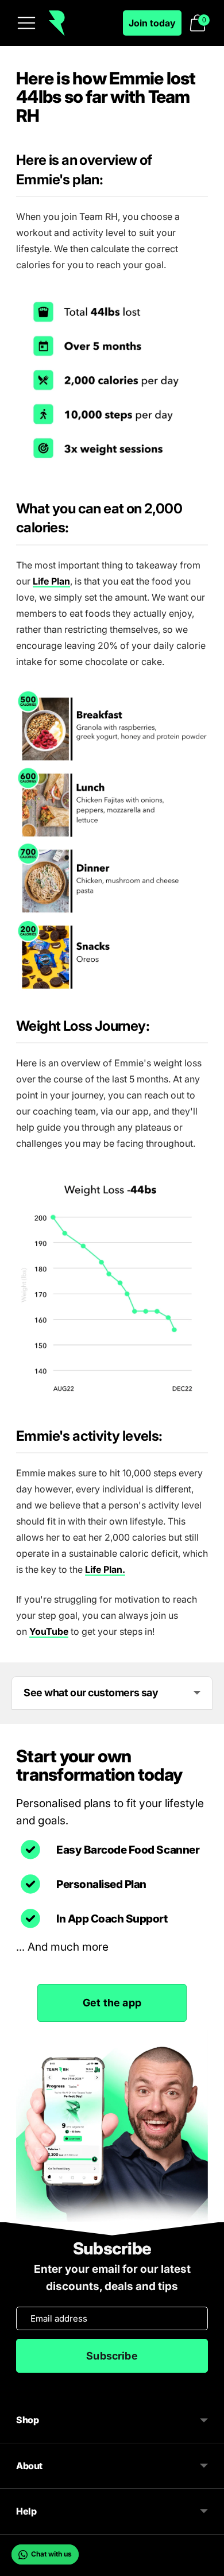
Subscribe (112, 2356)
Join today (152, 23)
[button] (198, 23)
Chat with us (51, 2554)
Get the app (112, 2003)
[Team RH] (57, 23)
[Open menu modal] (26, 23)
